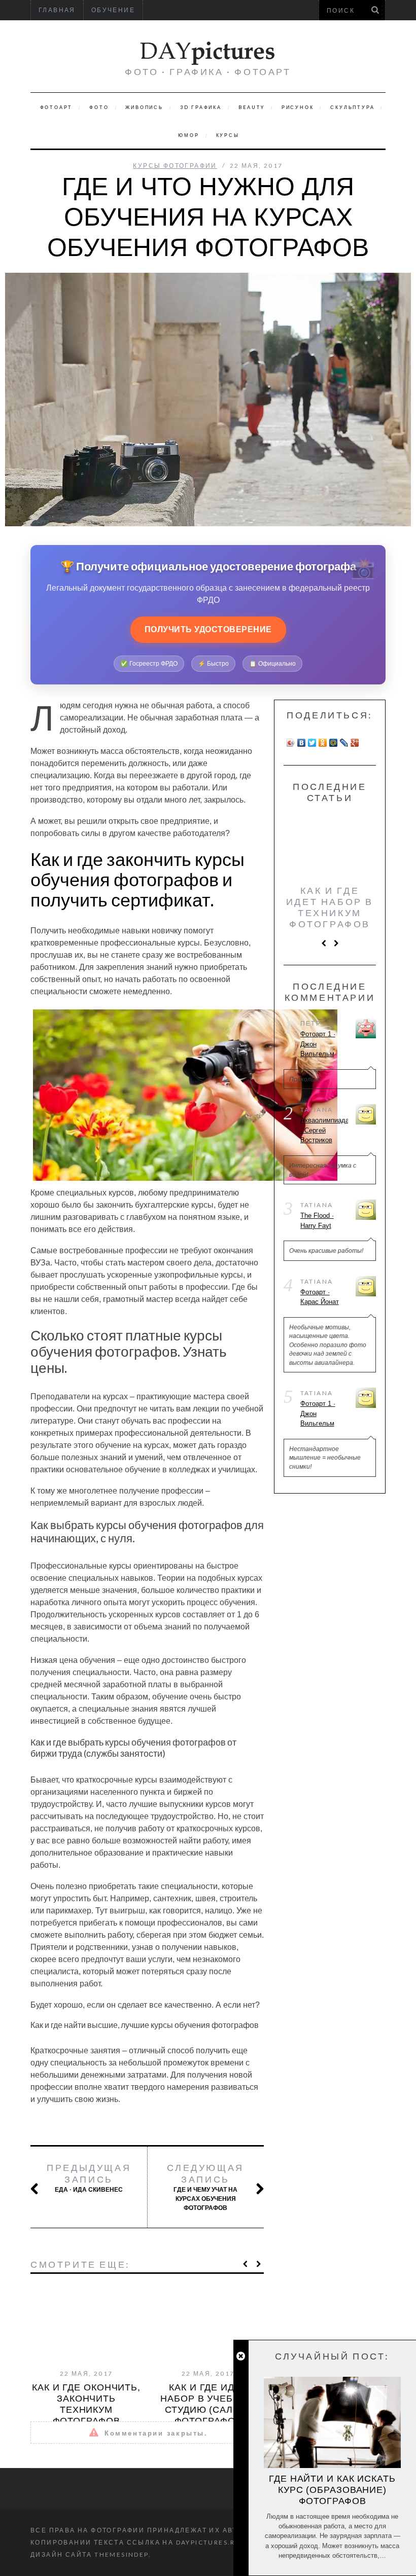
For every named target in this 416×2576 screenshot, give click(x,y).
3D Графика (201, 107)
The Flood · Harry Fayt (317, 1221)
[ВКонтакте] (302, 743)
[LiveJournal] (344, 743)
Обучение (113, 10)
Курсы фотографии (175, 166)
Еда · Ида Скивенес (89, 2178)
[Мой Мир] (334, 743)
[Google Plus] (355, 743)
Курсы (228, 135)
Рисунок (298, 107)
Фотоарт (57, 107)
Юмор (188, 135)
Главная (57, 10)
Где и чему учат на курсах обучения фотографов (205, 2187)
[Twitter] (312, 743)
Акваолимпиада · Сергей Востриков (324, 1130)
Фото (99, 107)
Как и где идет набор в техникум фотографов (330, 907)
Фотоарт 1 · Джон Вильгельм (318, 1044)
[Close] (241, 2356)
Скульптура (352, 107)
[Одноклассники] (323, 743)
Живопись (144, 107)
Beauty (252, 107)
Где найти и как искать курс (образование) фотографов (332, 2490)
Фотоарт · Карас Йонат (320, 1297)
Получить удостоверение (208, 629)
